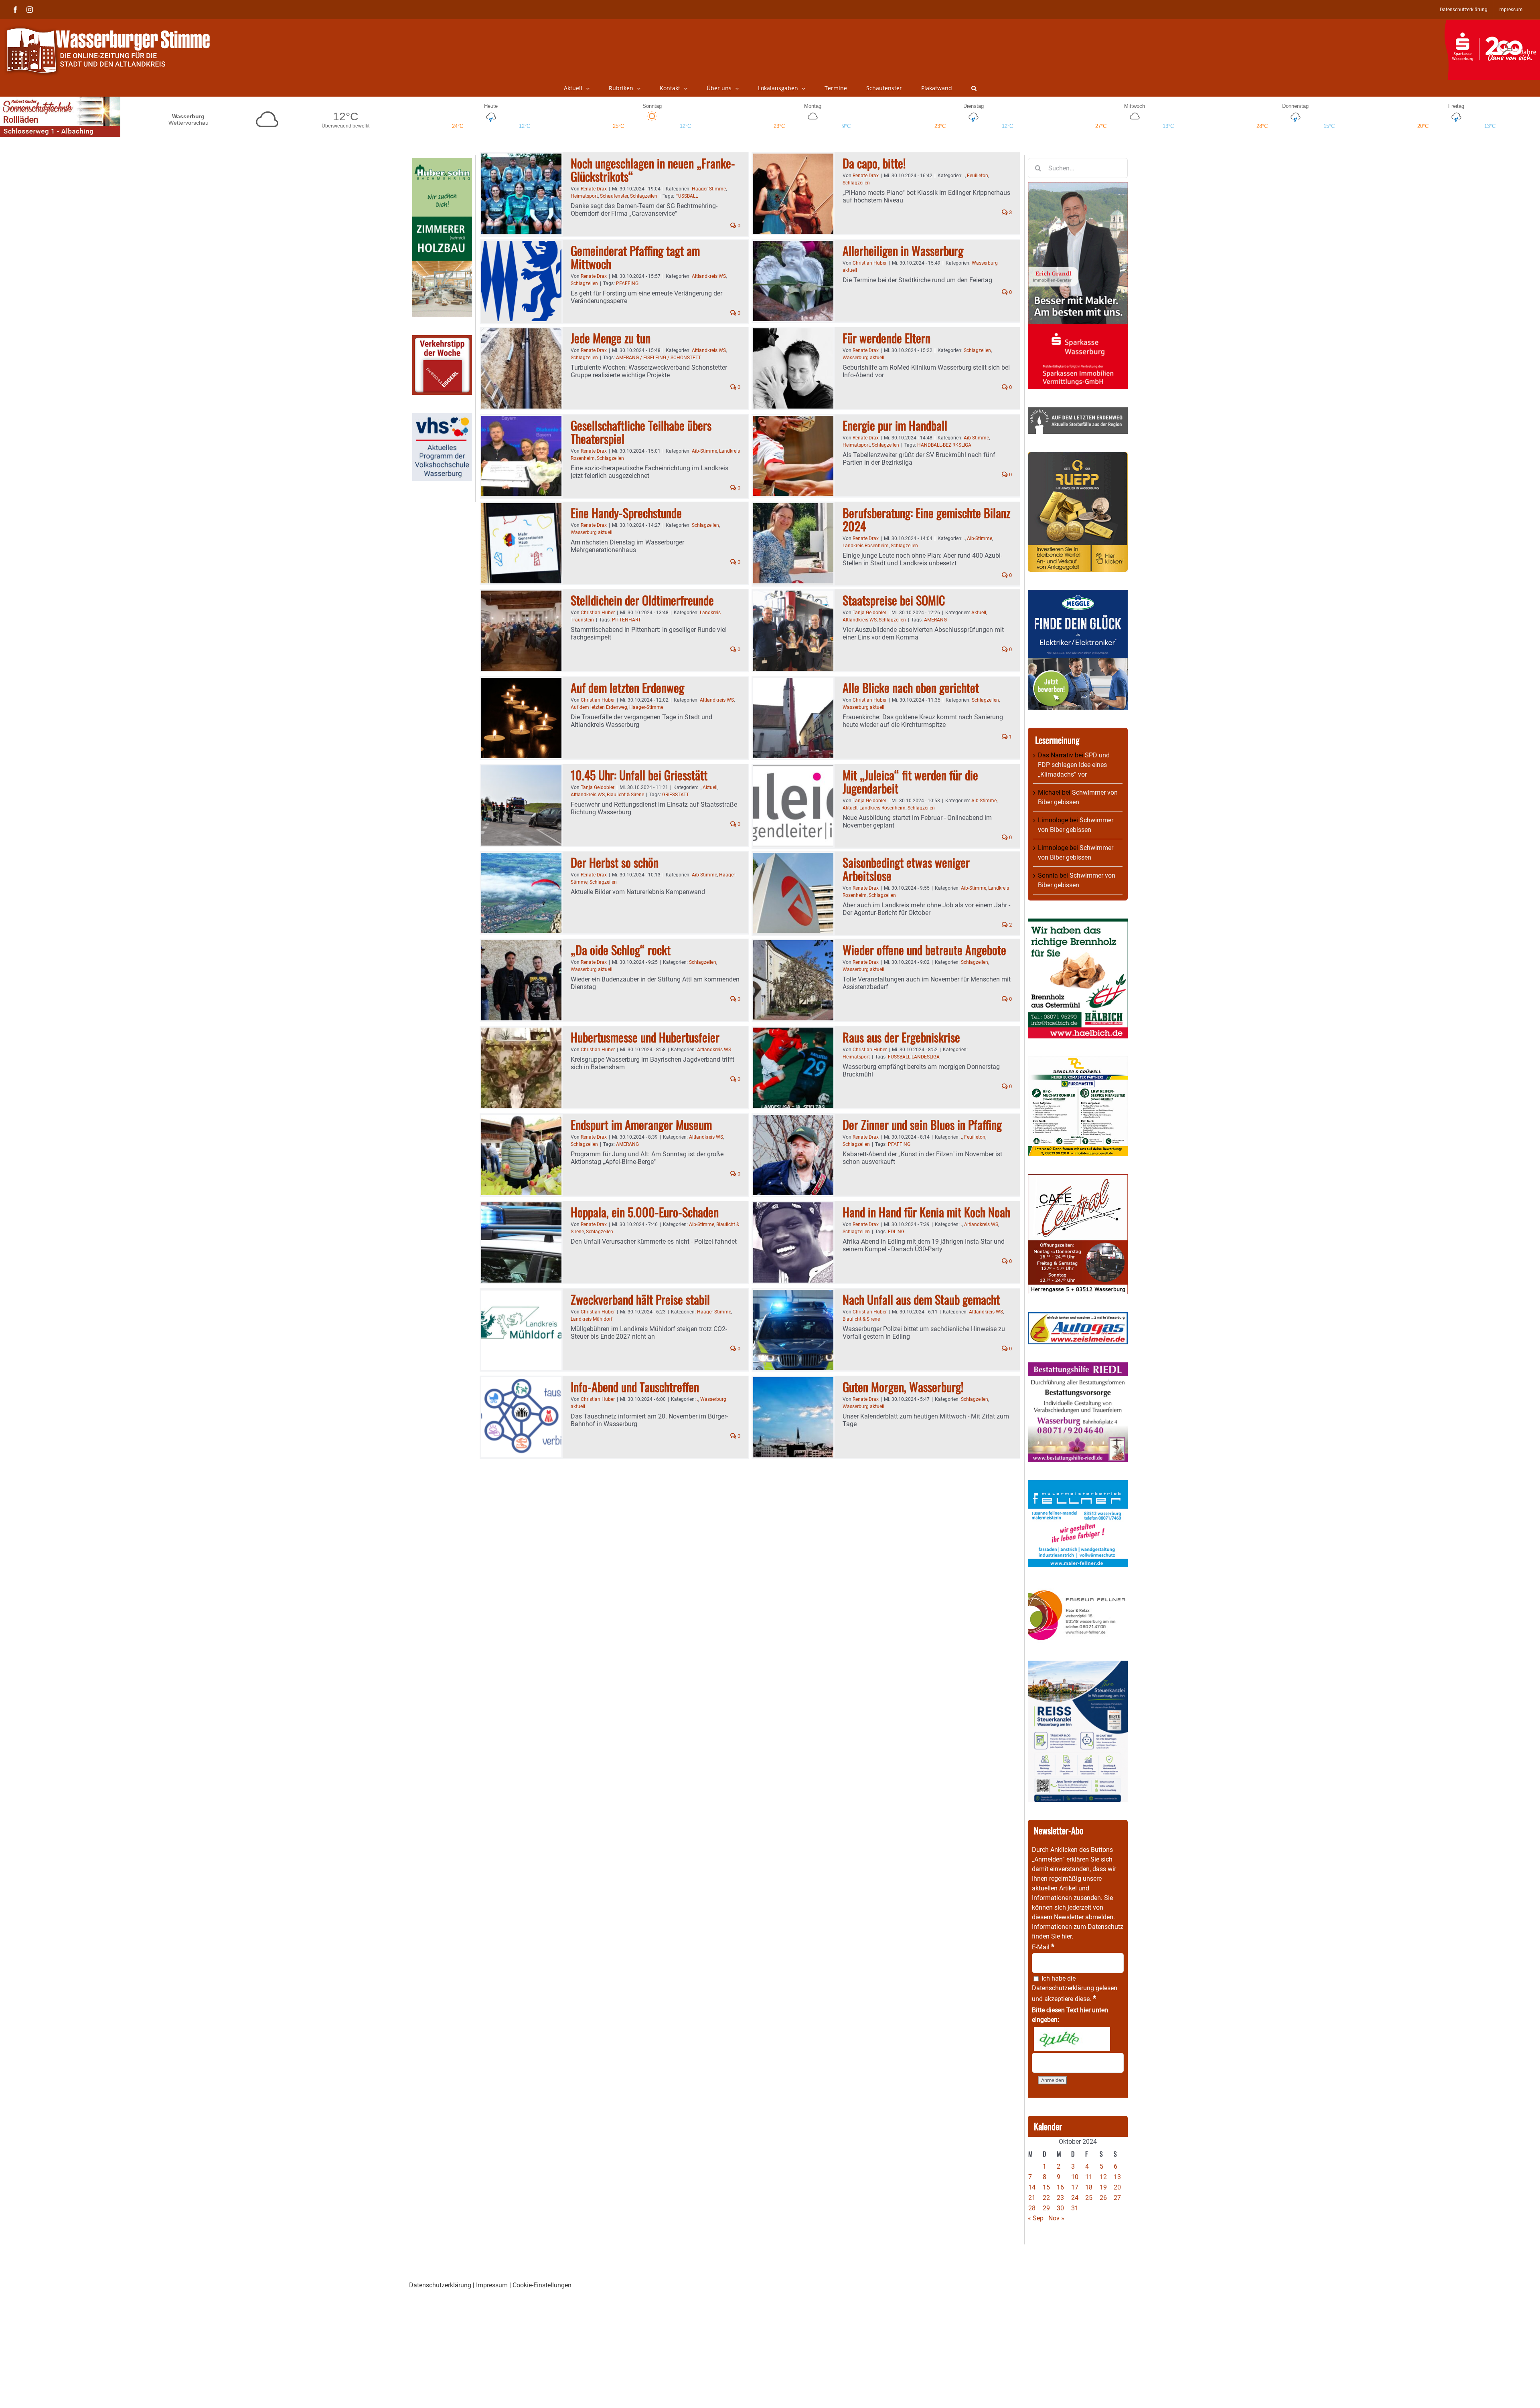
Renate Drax (594, 189)
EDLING (896, 1232)
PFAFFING (627, 283)
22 (1046, 2198)
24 (1075, 2198)
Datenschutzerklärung (1063, 1988)
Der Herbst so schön (615, 862)
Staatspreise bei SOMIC (894, 600)
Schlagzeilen (644, 196)
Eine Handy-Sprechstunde (626, 513)
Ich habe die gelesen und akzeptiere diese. (1075, 1989)
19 (1103, 2187)
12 (1103, 2177)
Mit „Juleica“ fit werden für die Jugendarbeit (910, 781)
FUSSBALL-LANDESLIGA (914, 1057)
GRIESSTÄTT (676, 795)
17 (1075, 2187)
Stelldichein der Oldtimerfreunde (642, 600)
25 (1089, 2198)
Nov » (1056, 2218)
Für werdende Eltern (887, 338)
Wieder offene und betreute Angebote (924, 950)
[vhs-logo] (442, 418)
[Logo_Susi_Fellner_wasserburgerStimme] (1078, 1485)
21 (1032, 2198)
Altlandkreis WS (709, 276)
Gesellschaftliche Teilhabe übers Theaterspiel (641, 432)
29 (1046, 2208)
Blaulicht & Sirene (625, 795)
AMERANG (935, 620)
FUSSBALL (687, 196)
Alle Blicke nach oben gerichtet (911, 687)
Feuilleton (978, 176)
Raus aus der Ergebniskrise (901, 1037)
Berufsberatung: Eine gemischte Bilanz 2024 (926, 519)
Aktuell (979, 613)
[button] (974, 88)
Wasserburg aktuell (863, 358)
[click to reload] (1072, 2039)
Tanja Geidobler (869, 613)
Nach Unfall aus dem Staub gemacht (921, 1299)
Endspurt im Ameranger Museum (641, 1124)
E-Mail (1043, 1947)
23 (1060, 2198)
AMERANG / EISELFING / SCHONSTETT (659, 358)
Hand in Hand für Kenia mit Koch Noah (926, 1212)
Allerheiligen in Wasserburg (903, 250)
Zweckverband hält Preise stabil (640, 1299)
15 (1046, 2187)
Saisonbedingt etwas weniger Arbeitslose (906, 869)
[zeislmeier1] (1078, 1317)
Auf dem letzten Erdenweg (627, 687)
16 (1060, 2187)
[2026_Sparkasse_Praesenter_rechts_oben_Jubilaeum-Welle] (1492, 24)
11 (1089, 2177)
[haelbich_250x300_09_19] (1078, 923)
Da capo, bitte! (874, 163)
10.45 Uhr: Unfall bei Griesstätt (639, 775)
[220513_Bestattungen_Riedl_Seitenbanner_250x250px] (1078, 1367)
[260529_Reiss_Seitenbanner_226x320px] (1078, 1665)
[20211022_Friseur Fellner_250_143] (1078, 1590)
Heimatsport (584, 196)
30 (1060, 2208)
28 (1032, 2208)
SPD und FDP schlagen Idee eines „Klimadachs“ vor (1074, 765)
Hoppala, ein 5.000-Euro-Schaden (645, 1212)
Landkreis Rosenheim (866, 546)
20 (1117, 2187)
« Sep (1036, 2218)
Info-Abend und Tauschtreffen (636, 1387)
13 (1117, 2177)
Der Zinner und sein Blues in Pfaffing (922, 1124)
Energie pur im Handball (895, 425)
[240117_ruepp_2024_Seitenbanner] (1078, 456)
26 (1103, 2198)
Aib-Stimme (704, 451)
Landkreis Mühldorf (592, 1319)
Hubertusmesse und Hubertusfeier (645, 1037)
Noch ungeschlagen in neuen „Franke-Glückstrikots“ (653, 170)
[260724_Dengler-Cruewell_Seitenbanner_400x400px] (1078, 1061)
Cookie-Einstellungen (542, 2285)
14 (1032, 2187)
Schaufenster (614, 196)
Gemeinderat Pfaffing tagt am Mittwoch (635, 257)
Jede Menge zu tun (611, 338)
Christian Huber (870, 263)
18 (1089, 2187)
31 (1075, 2208)
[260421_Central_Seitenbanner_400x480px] (1078, 1179)
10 (1075, 2177)
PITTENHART (626, 620)
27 (1117, 2198)
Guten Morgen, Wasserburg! (903, 1387)
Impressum (492, 2285)
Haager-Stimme (709, 189)
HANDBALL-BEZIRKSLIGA (944, 445)
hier (1067, 1936)
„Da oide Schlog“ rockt (621, 950)
